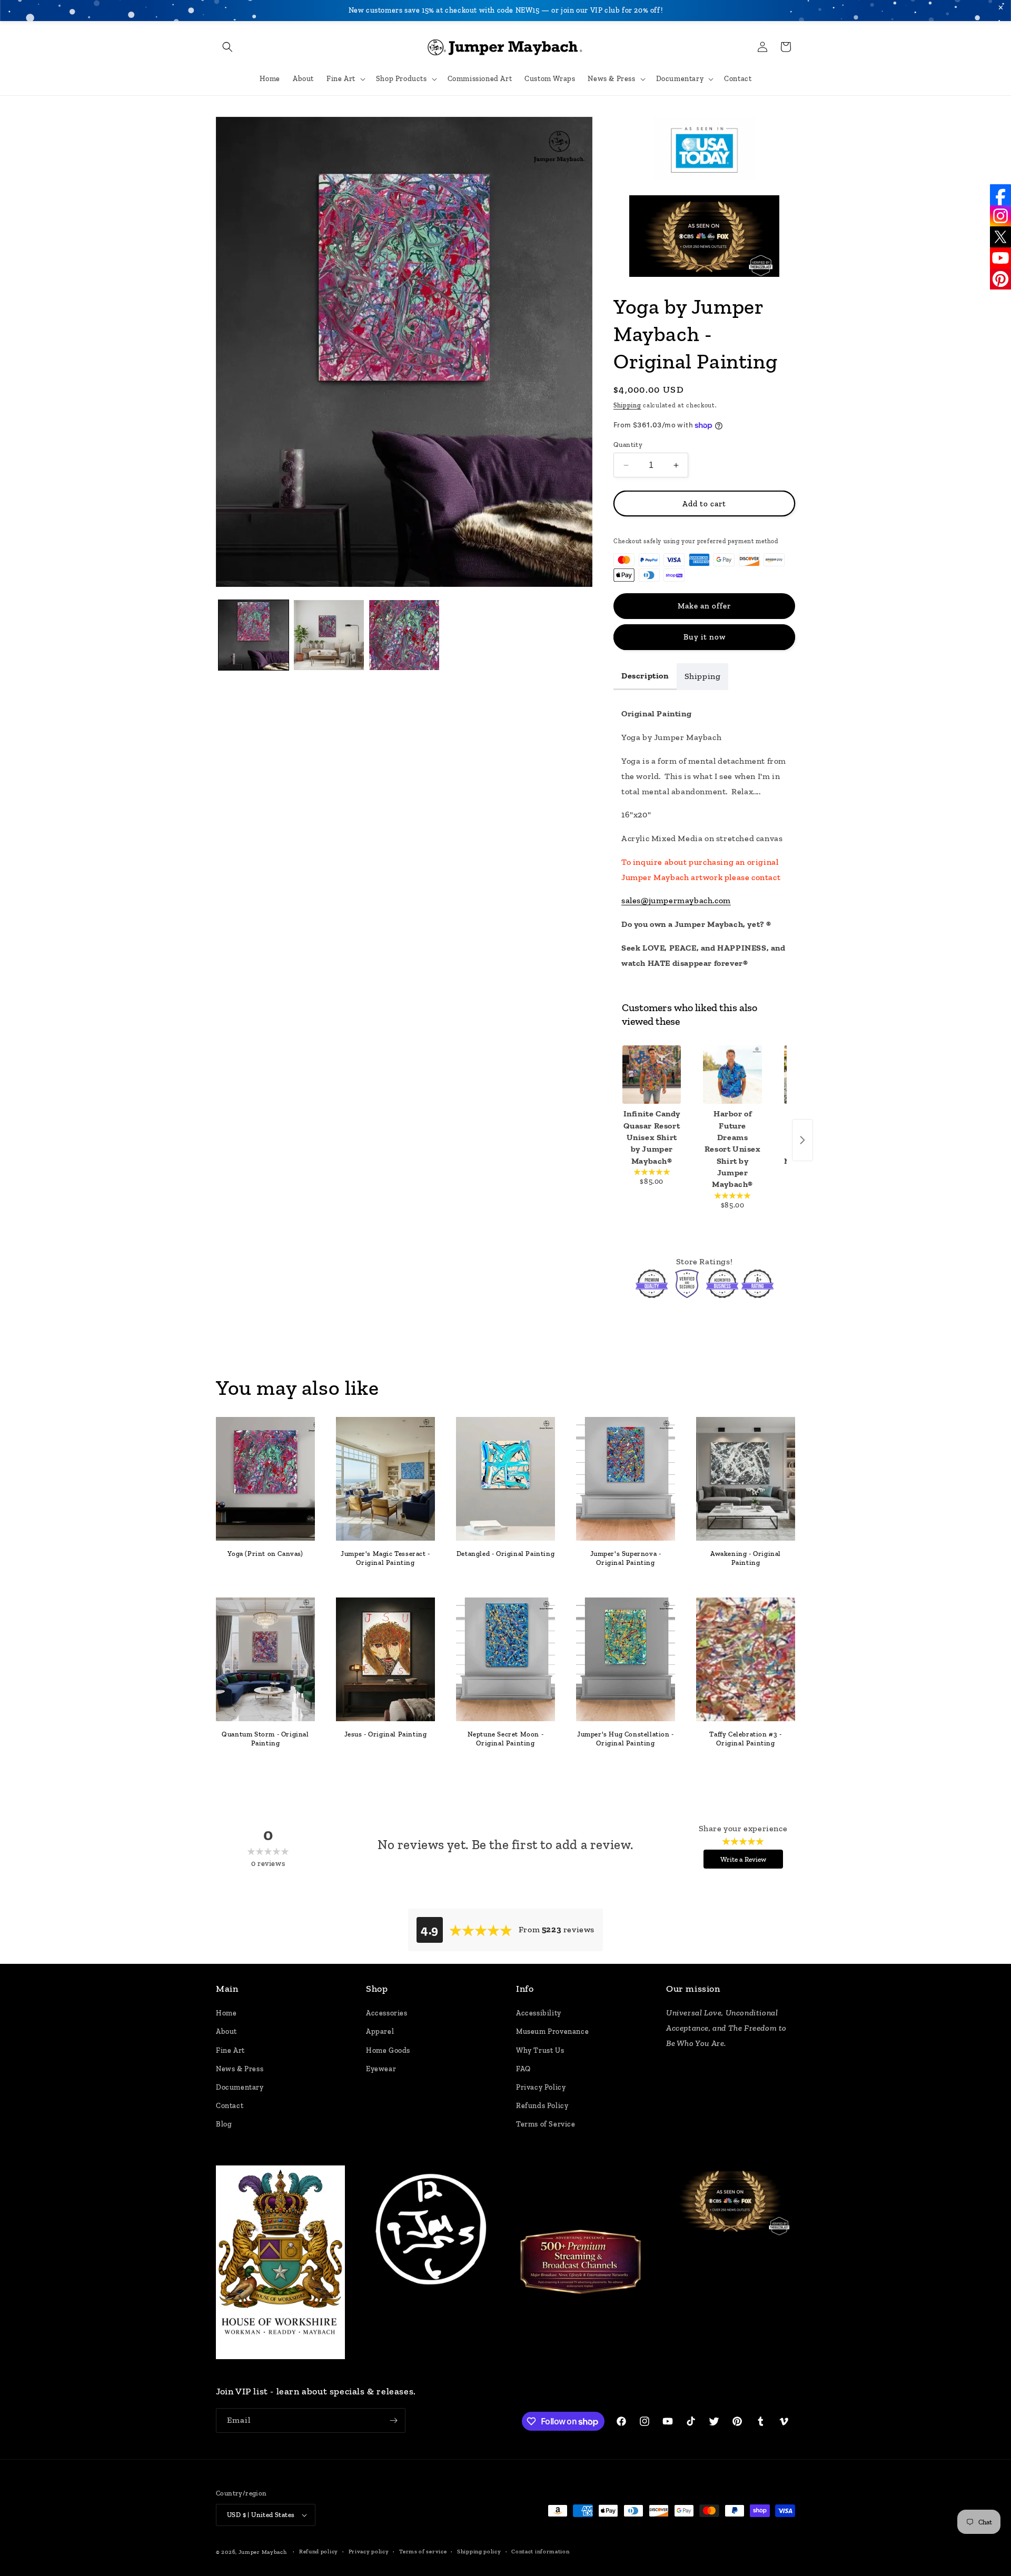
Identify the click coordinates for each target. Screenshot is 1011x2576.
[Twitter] (1000, 237)
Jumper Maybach (263, 2552)
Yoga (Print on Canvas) (265, 1554)
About (226, 2032)
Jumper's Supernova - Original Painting (626, 1558)
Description (645, 676)
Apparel (380, 2032)
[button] (227, 47)
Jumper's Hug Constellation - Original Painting (626, 1739)
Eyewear (381, 2069)
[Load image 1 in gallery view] (254, 635)
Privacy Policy (541, 2088)
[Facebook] (1000, 195)
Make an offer (704, 606)
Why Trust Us (540, 2050)
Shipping (627, 405)
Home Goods (388, 2050)
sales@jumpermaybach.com (676, 900)
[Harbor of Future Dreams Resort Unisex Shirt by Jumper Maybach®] (732, 1075)
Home (226, 2014)
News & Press (240, 2069)
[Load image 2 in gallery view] (329, 635)
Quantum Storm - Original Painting (265, 1739)
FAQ (523, 2069)
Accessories (387, 2014)
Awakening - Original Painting (746, 1558)
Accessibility (539, 2014)
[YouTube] (1000, 258)
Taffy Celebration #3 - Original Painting (745, 1739)
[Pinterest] (1000, 279)
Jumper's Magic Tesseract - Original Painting (385, 1558)
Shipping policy (479, 2551)
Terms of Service (546, 2125)
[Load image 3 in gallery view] (404, 635)
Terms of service (423, 2551)
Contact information (540, 2551)
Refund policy (319, 2551)
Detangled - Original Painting (506, 1554)
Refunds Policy (542, 2106)
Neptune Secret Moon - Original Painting (506, 1739)
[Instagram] (1000, 216)
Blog (224, 2125)
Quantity (628, 445)
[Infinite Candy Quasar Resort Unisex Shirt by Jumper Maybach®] (652, 1075)
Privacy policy (369, 2551)
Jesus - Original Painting (386, 1734)
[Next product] (802, 1140)
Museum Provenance (552, 2032)
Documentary (240, 2088)
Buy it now (705, 637)
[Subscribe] (393, 2420)
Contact (230, 2106)
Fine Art (230, 2050)
